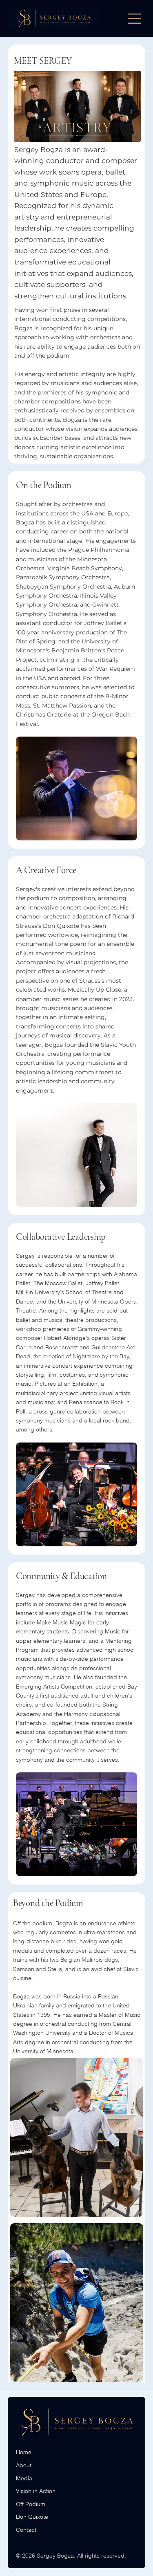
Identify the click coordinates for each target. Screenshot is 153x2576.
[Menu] (135, 19)
